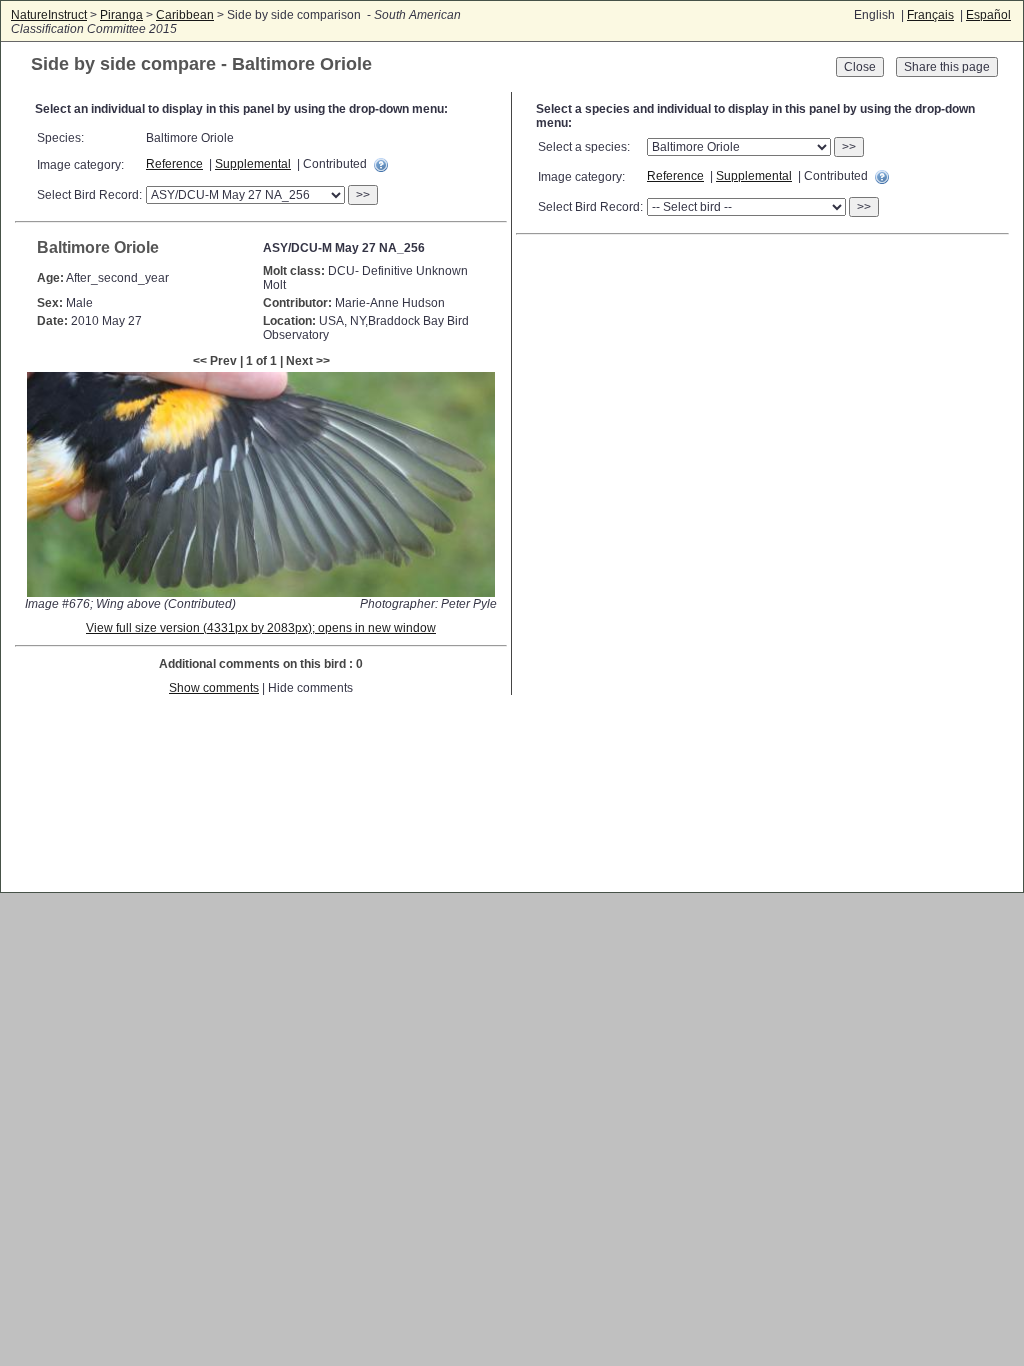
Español (988, 15)
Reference (174, 164)
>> (363, 195)
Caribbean (185, 15)
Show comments (214, 688)
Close (860, 67)
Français (930, 15)
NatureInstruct (49, 15)
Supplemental (253, 164)
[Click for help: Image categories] (381, 165)
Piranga (121, 15)
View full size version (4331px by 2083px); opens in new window (261, 628)
